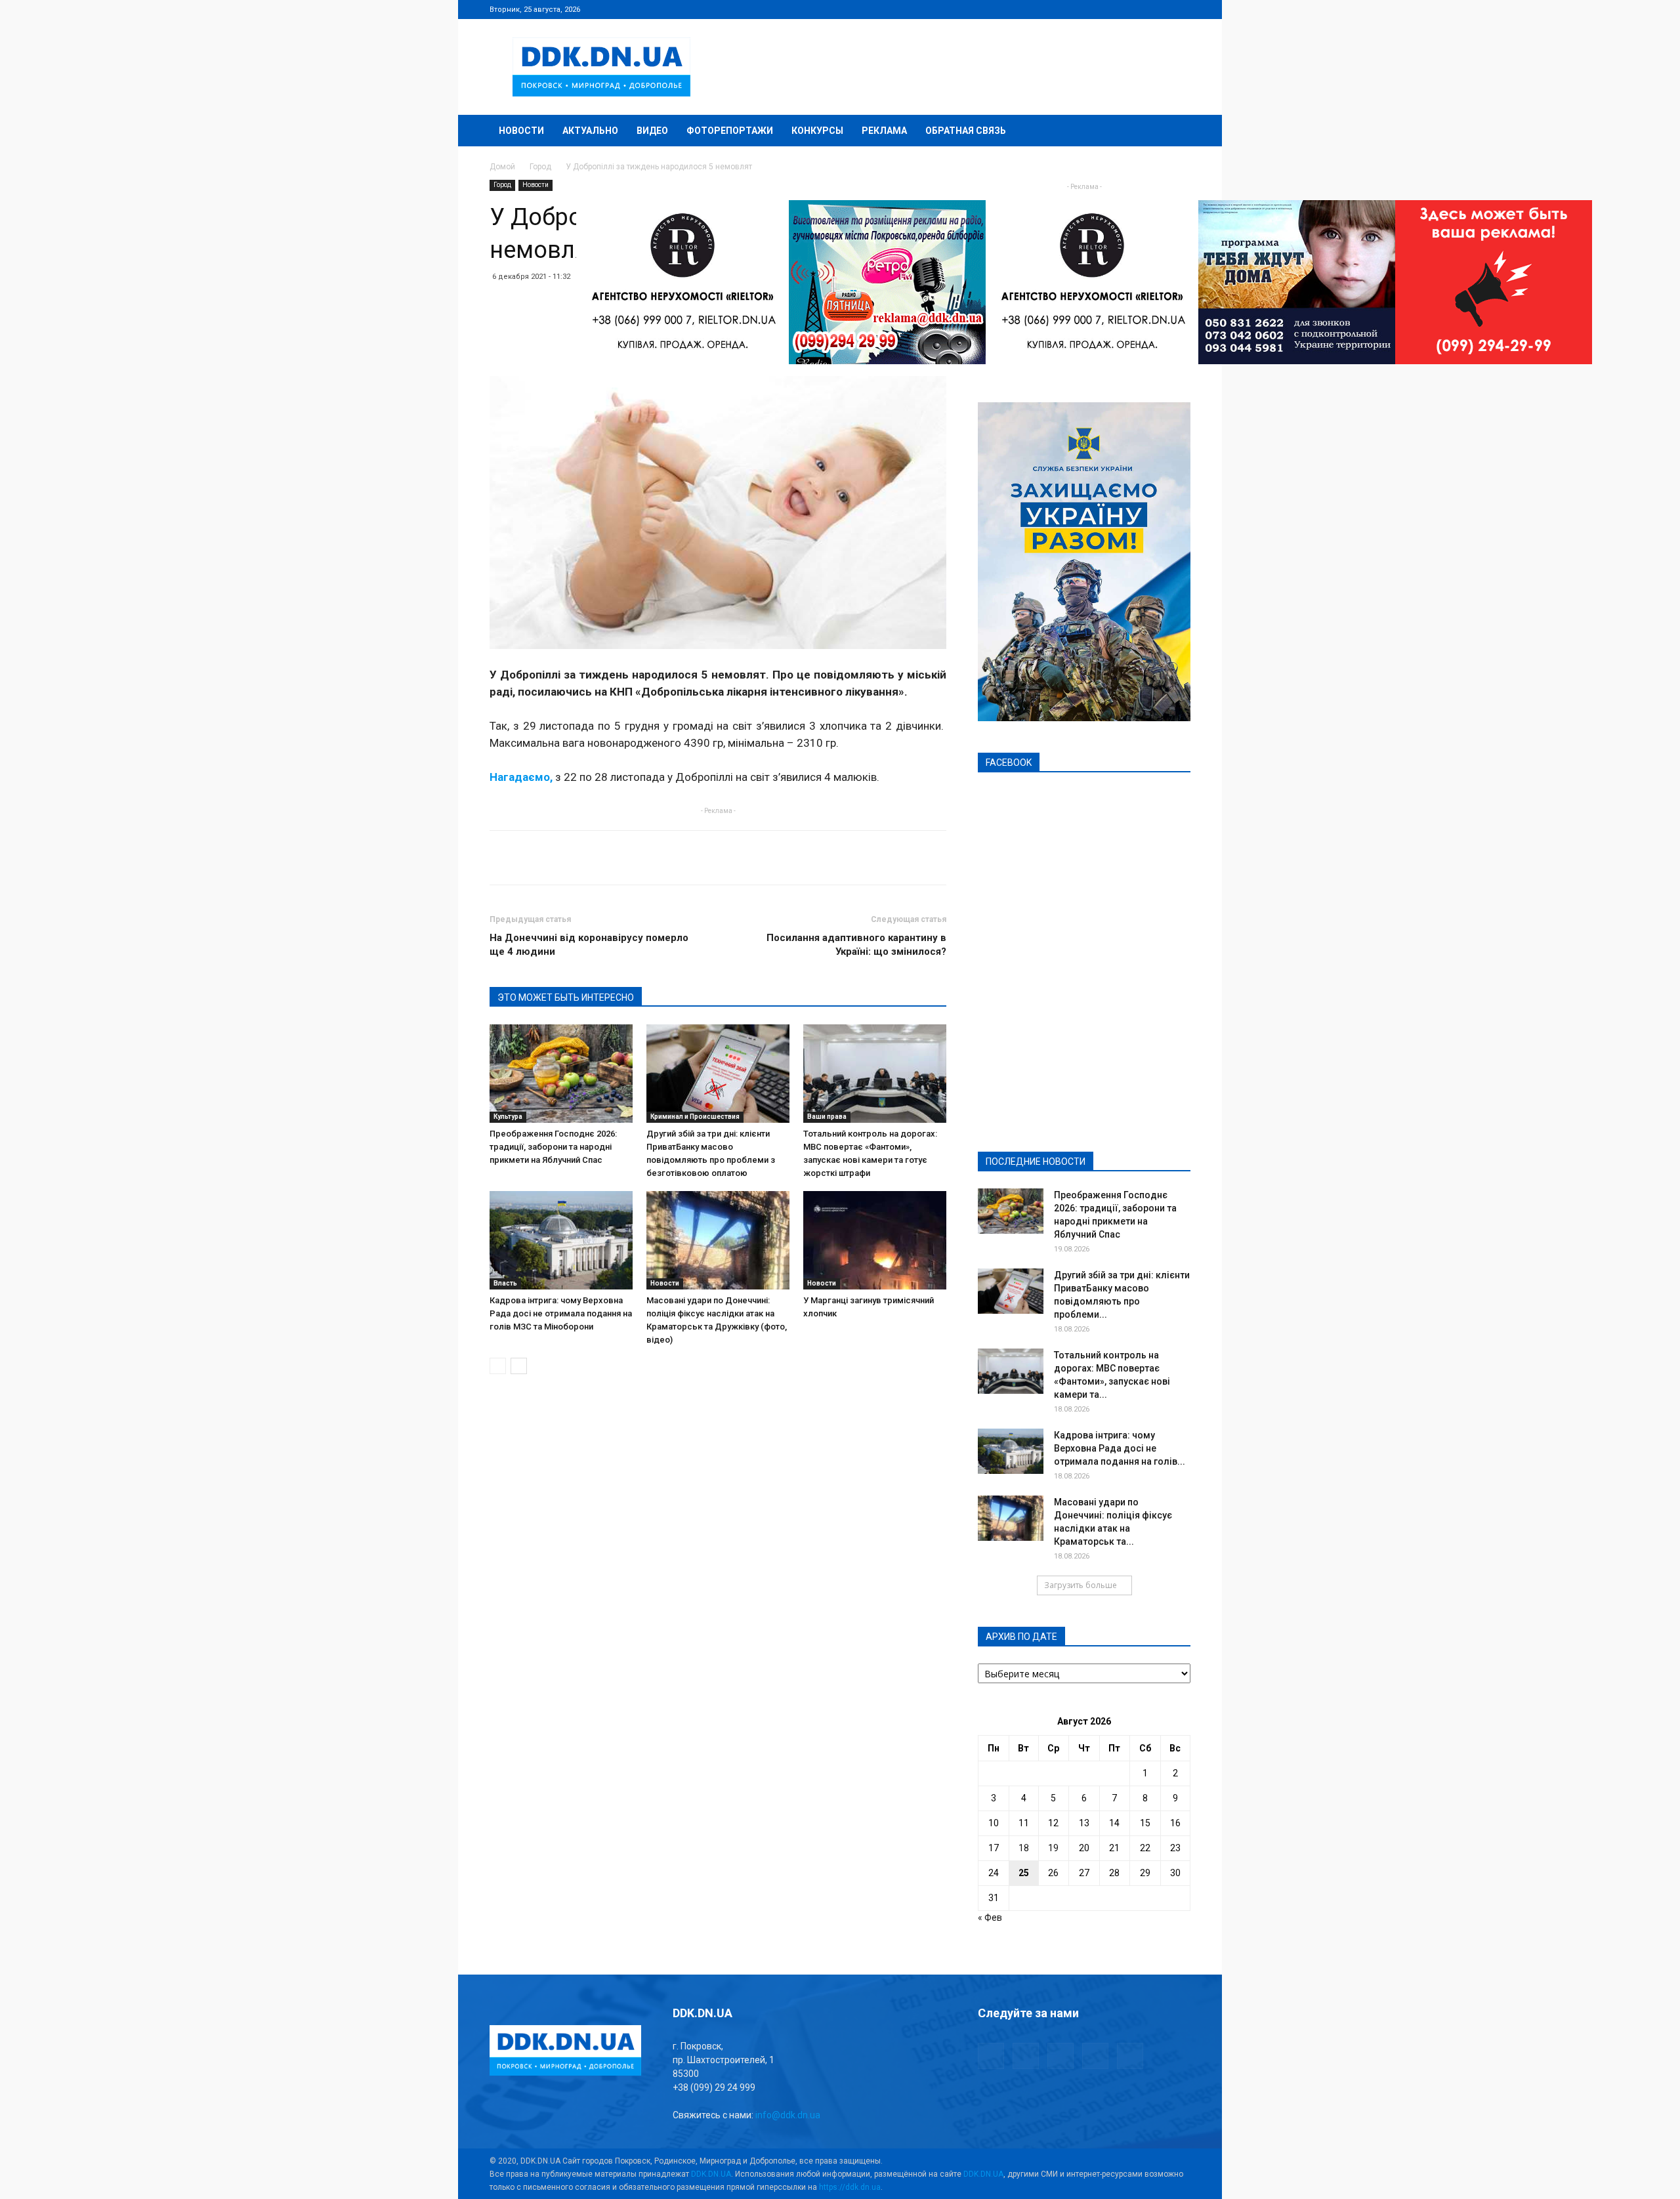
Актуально (590, 131)
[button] (1175, 132)
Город (540, 167)
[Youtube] (1181, 9)
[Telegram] (1116, 9)
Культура (508, 1117)
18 (1024, 1848)
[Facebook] (1094, 9)
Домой (502, 167)
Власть (505, 1283)
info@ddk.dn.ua (788, 2115)
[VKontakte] (1159, 9)
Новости (521, 131)
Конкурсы (817, 131)
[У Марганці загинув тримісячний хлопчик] (875, 1240)
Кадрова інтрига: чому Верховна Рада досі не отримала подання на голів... (1120, 1448)
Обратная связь (966, 131)
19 (1053, 1848)
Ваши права (827, 1117)
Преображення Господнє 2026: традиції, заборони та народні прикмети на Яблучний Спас (553, 1147)
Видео (652, 131)
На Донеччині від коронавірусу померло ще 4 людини (589, 945)
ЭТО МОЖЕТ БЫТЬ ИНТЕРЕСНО (566, 997)
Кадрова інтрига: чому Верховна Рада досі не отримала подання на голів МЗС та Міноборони (561, 1313)
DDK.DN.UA (711, 2174)
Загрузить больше (1081, 1585)
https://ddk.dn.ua (850, 2187)
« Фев (990, 1917)
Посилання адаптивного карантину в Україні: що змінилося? (856, 945)
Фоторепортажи (730, 131)
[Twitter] (1137, 9)
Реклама (884, 131)
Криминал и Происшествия (695, 1117)
